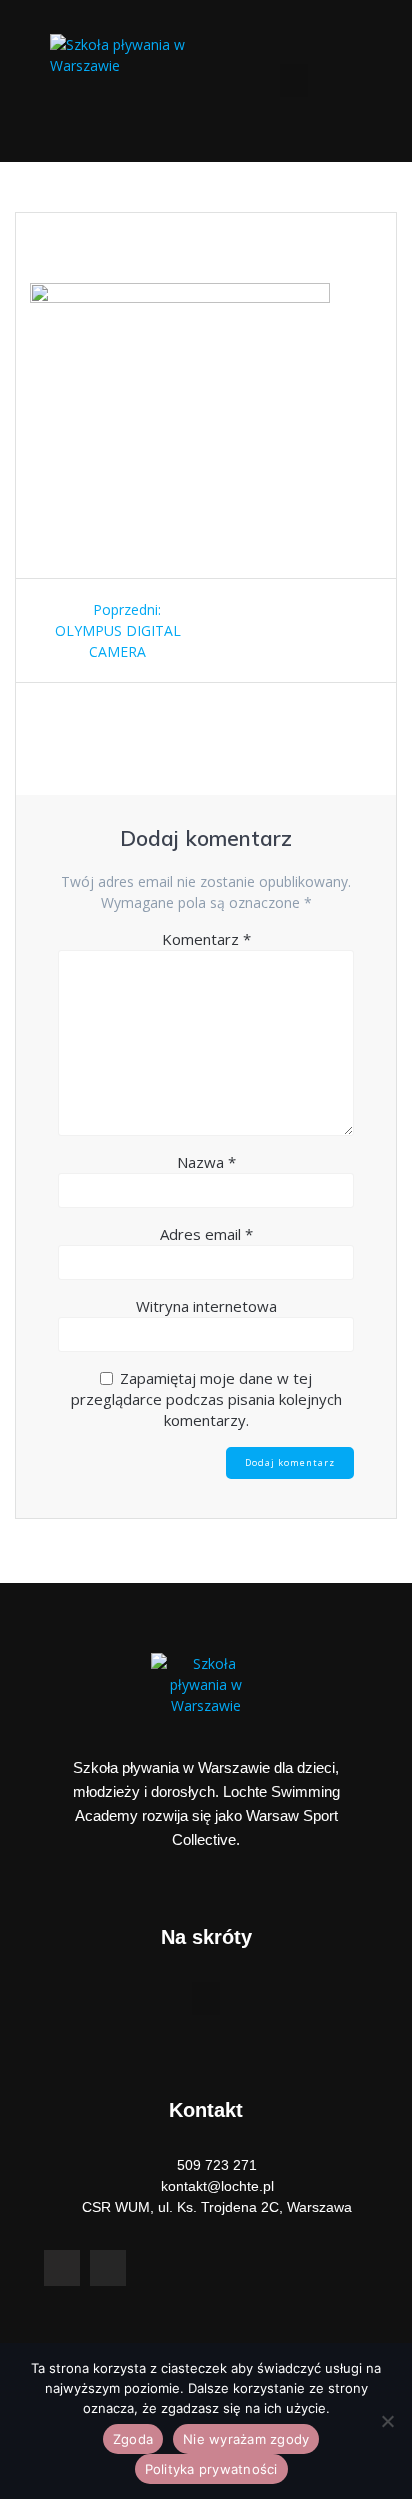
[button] (294, 80)
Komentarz (206, 939)
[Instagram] (108, 2268)
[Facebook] (62, 2268)
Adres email (206, 1234)
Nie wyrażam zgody (246, 2439)
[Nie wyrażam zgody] (387, 2421)
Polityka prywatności (211, 2469)
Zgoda (133, 2439)
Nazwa (206, 1162)
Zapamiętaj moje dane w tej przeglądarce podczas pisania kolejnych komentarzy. (206, 1399)
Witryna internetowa (206, 1306)
